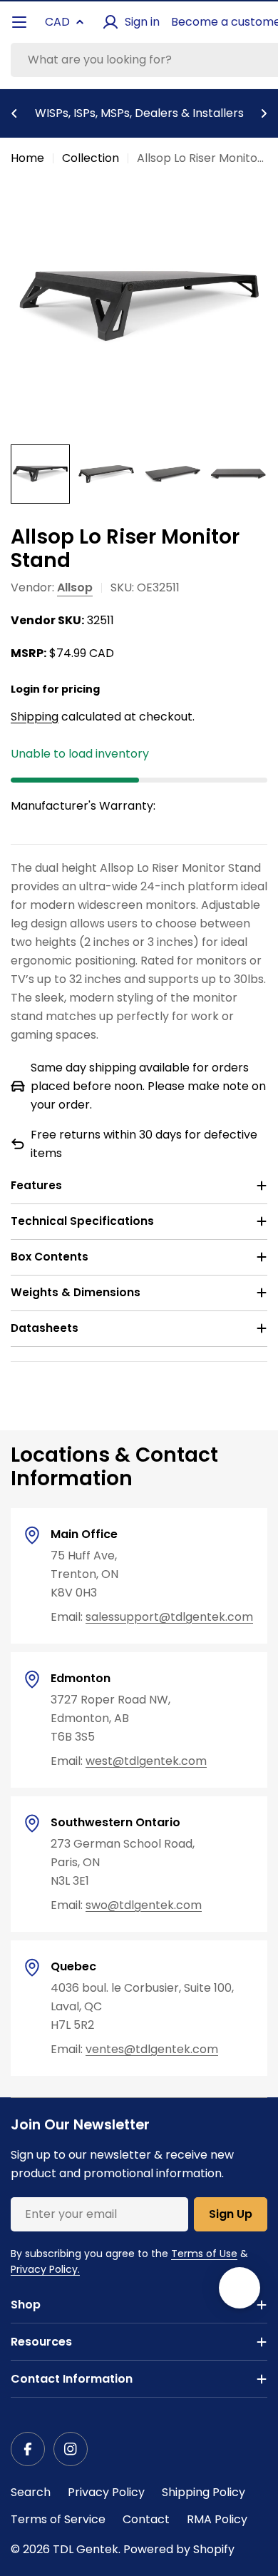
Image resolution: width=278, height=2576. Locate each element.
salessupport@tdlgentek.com (169, 1617)
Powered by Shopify (179, 2549)
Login (25, 689)
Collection (91, 158)
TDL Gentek (86, 2549)
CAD (57, 22)
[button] (14, 113)
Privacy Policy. (45, 2269)
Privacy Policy (106, 2492)
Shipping (35, 717)
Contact (146, 2519)
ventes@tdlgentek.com (152, 2049)
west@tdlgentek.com (146, 1761)
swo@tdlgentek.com (144, 1905)
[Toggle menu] (19, 22)
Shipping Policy (204, 2492)
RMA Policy (217, 2519)
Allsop (75, 587)
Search (31, 2492)
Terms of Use (204, 2254)
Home (27, 158)
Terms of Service (58, 2519)
